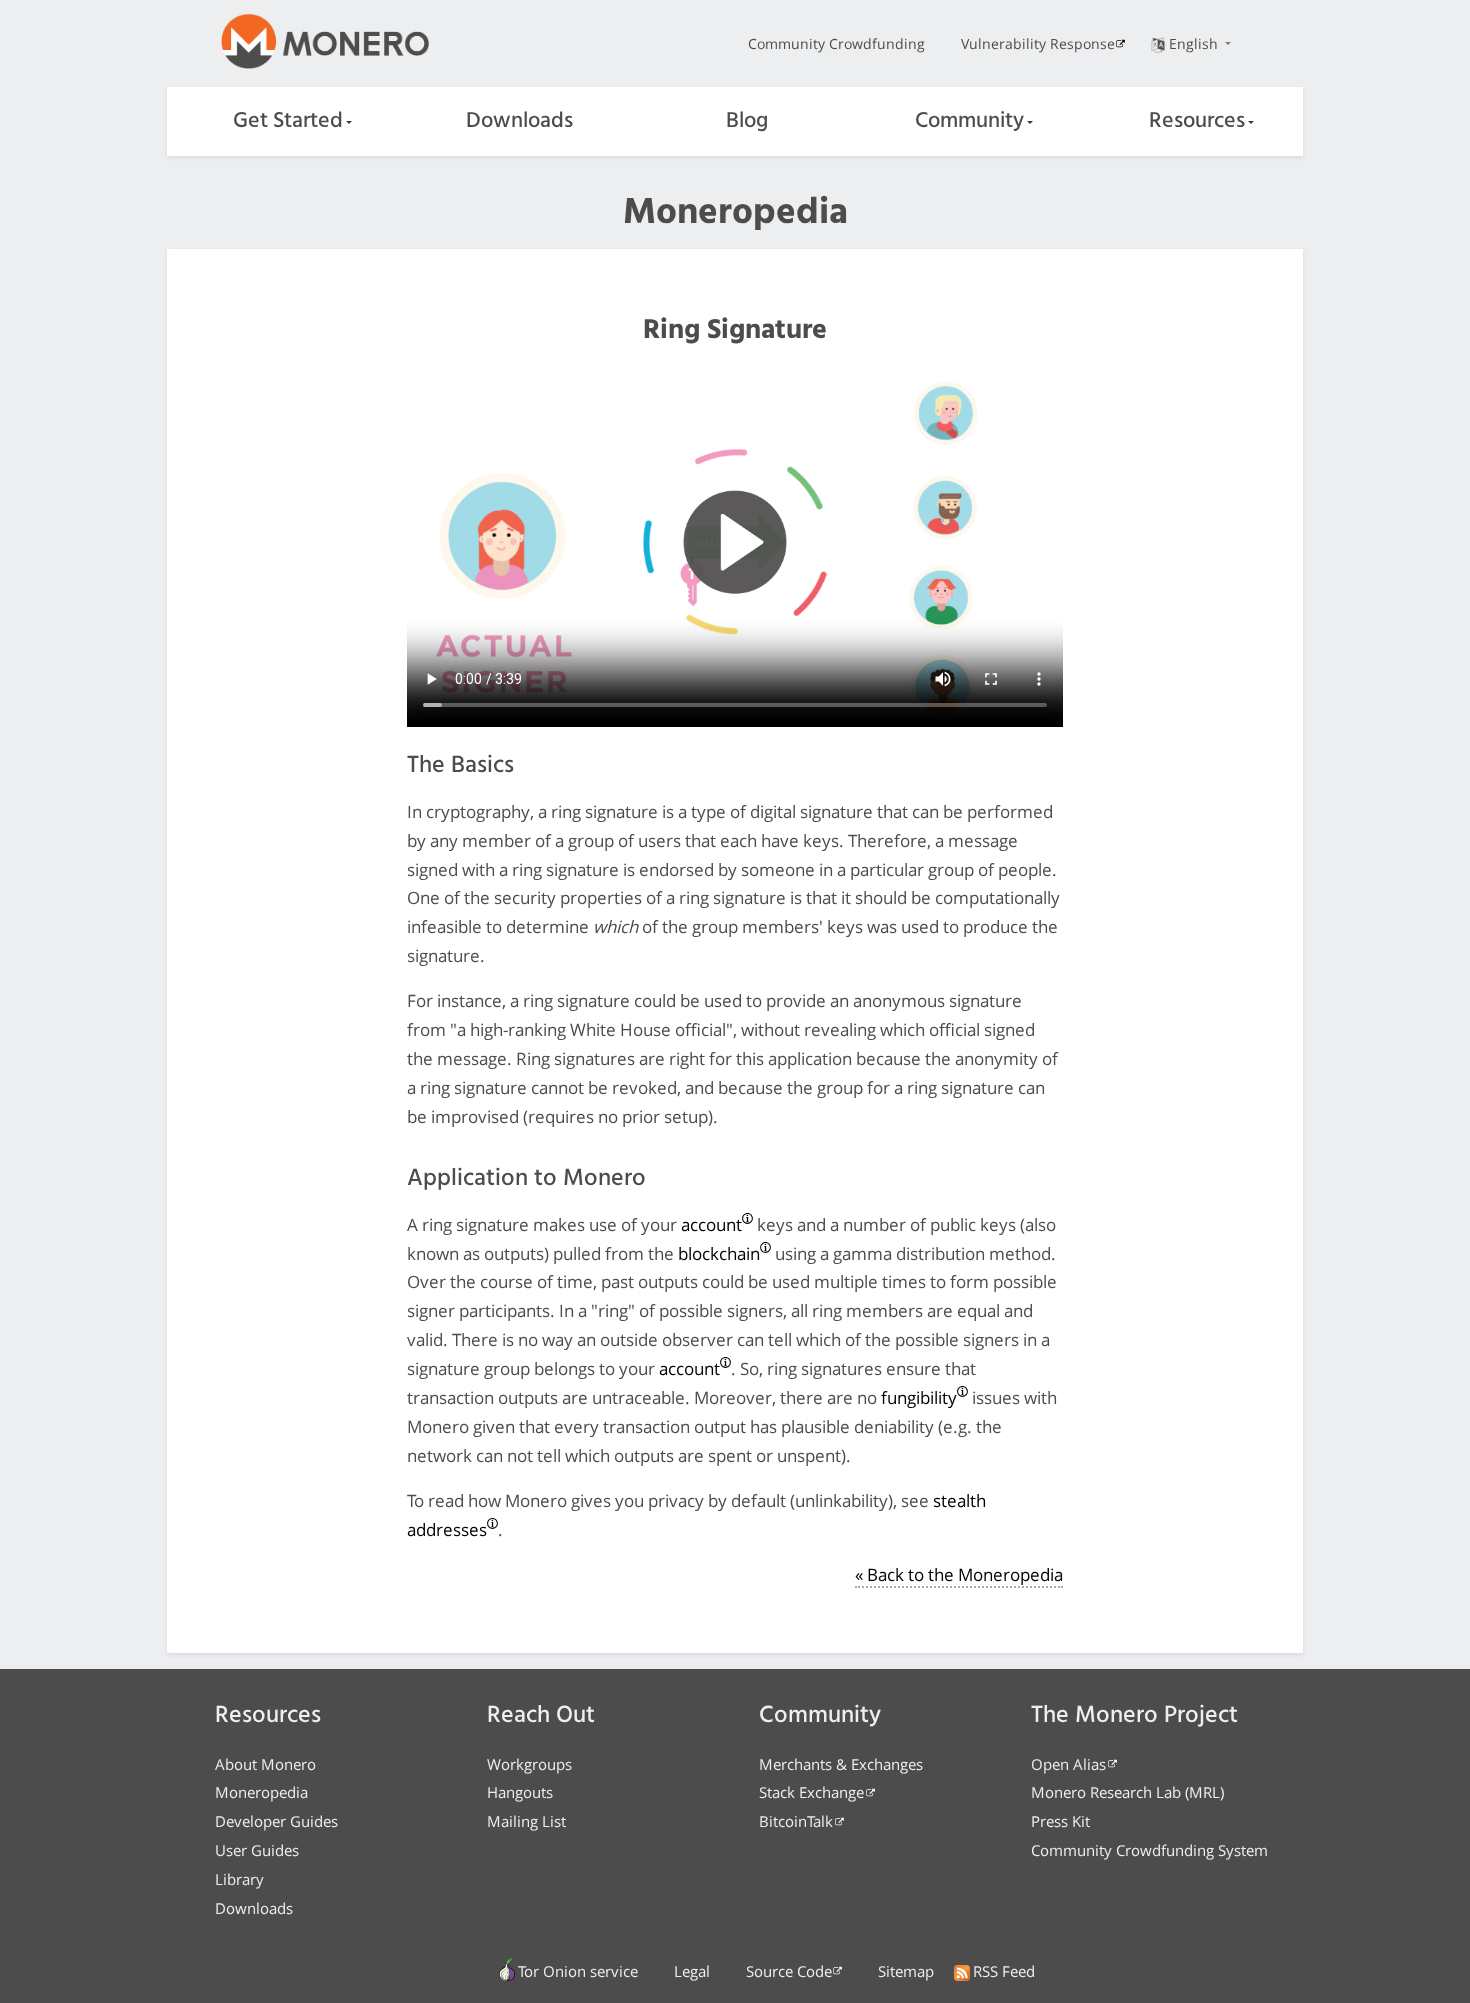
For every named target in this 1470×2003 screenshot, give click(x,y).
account (711, 1224)
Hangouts (520, 1792)
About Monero (265, 1764)
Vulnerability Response (1038, 43)
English (1195, 43)
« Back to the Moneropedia (959, 1574)
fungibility (919, 1397)
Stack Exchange (811, 1792)
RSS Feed (1004, 1971)
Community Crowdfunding (836, 43)
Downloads (519, 121)
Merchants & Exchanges (841, 1764)
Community (969, 121)
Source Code (789, 1971)
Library (239, 1879)
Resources (1197, 121)
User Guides (257, 1850)
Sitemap (906, 1971)
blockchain (719, 1253)
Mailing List (526, 1821)
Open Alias (1068, 1764)
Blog (747, 121)
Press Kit (1060, 1821)
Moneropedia (261, 1792)
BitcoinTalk (796, 1821)
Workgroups (529, 1764)
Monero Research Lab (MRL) (1127, 1792)
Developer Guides (276, 1821)
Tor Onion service (578, 1971)
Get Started (288, 121)
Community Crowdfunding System (1149, 1850)
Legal (692, 1971)
